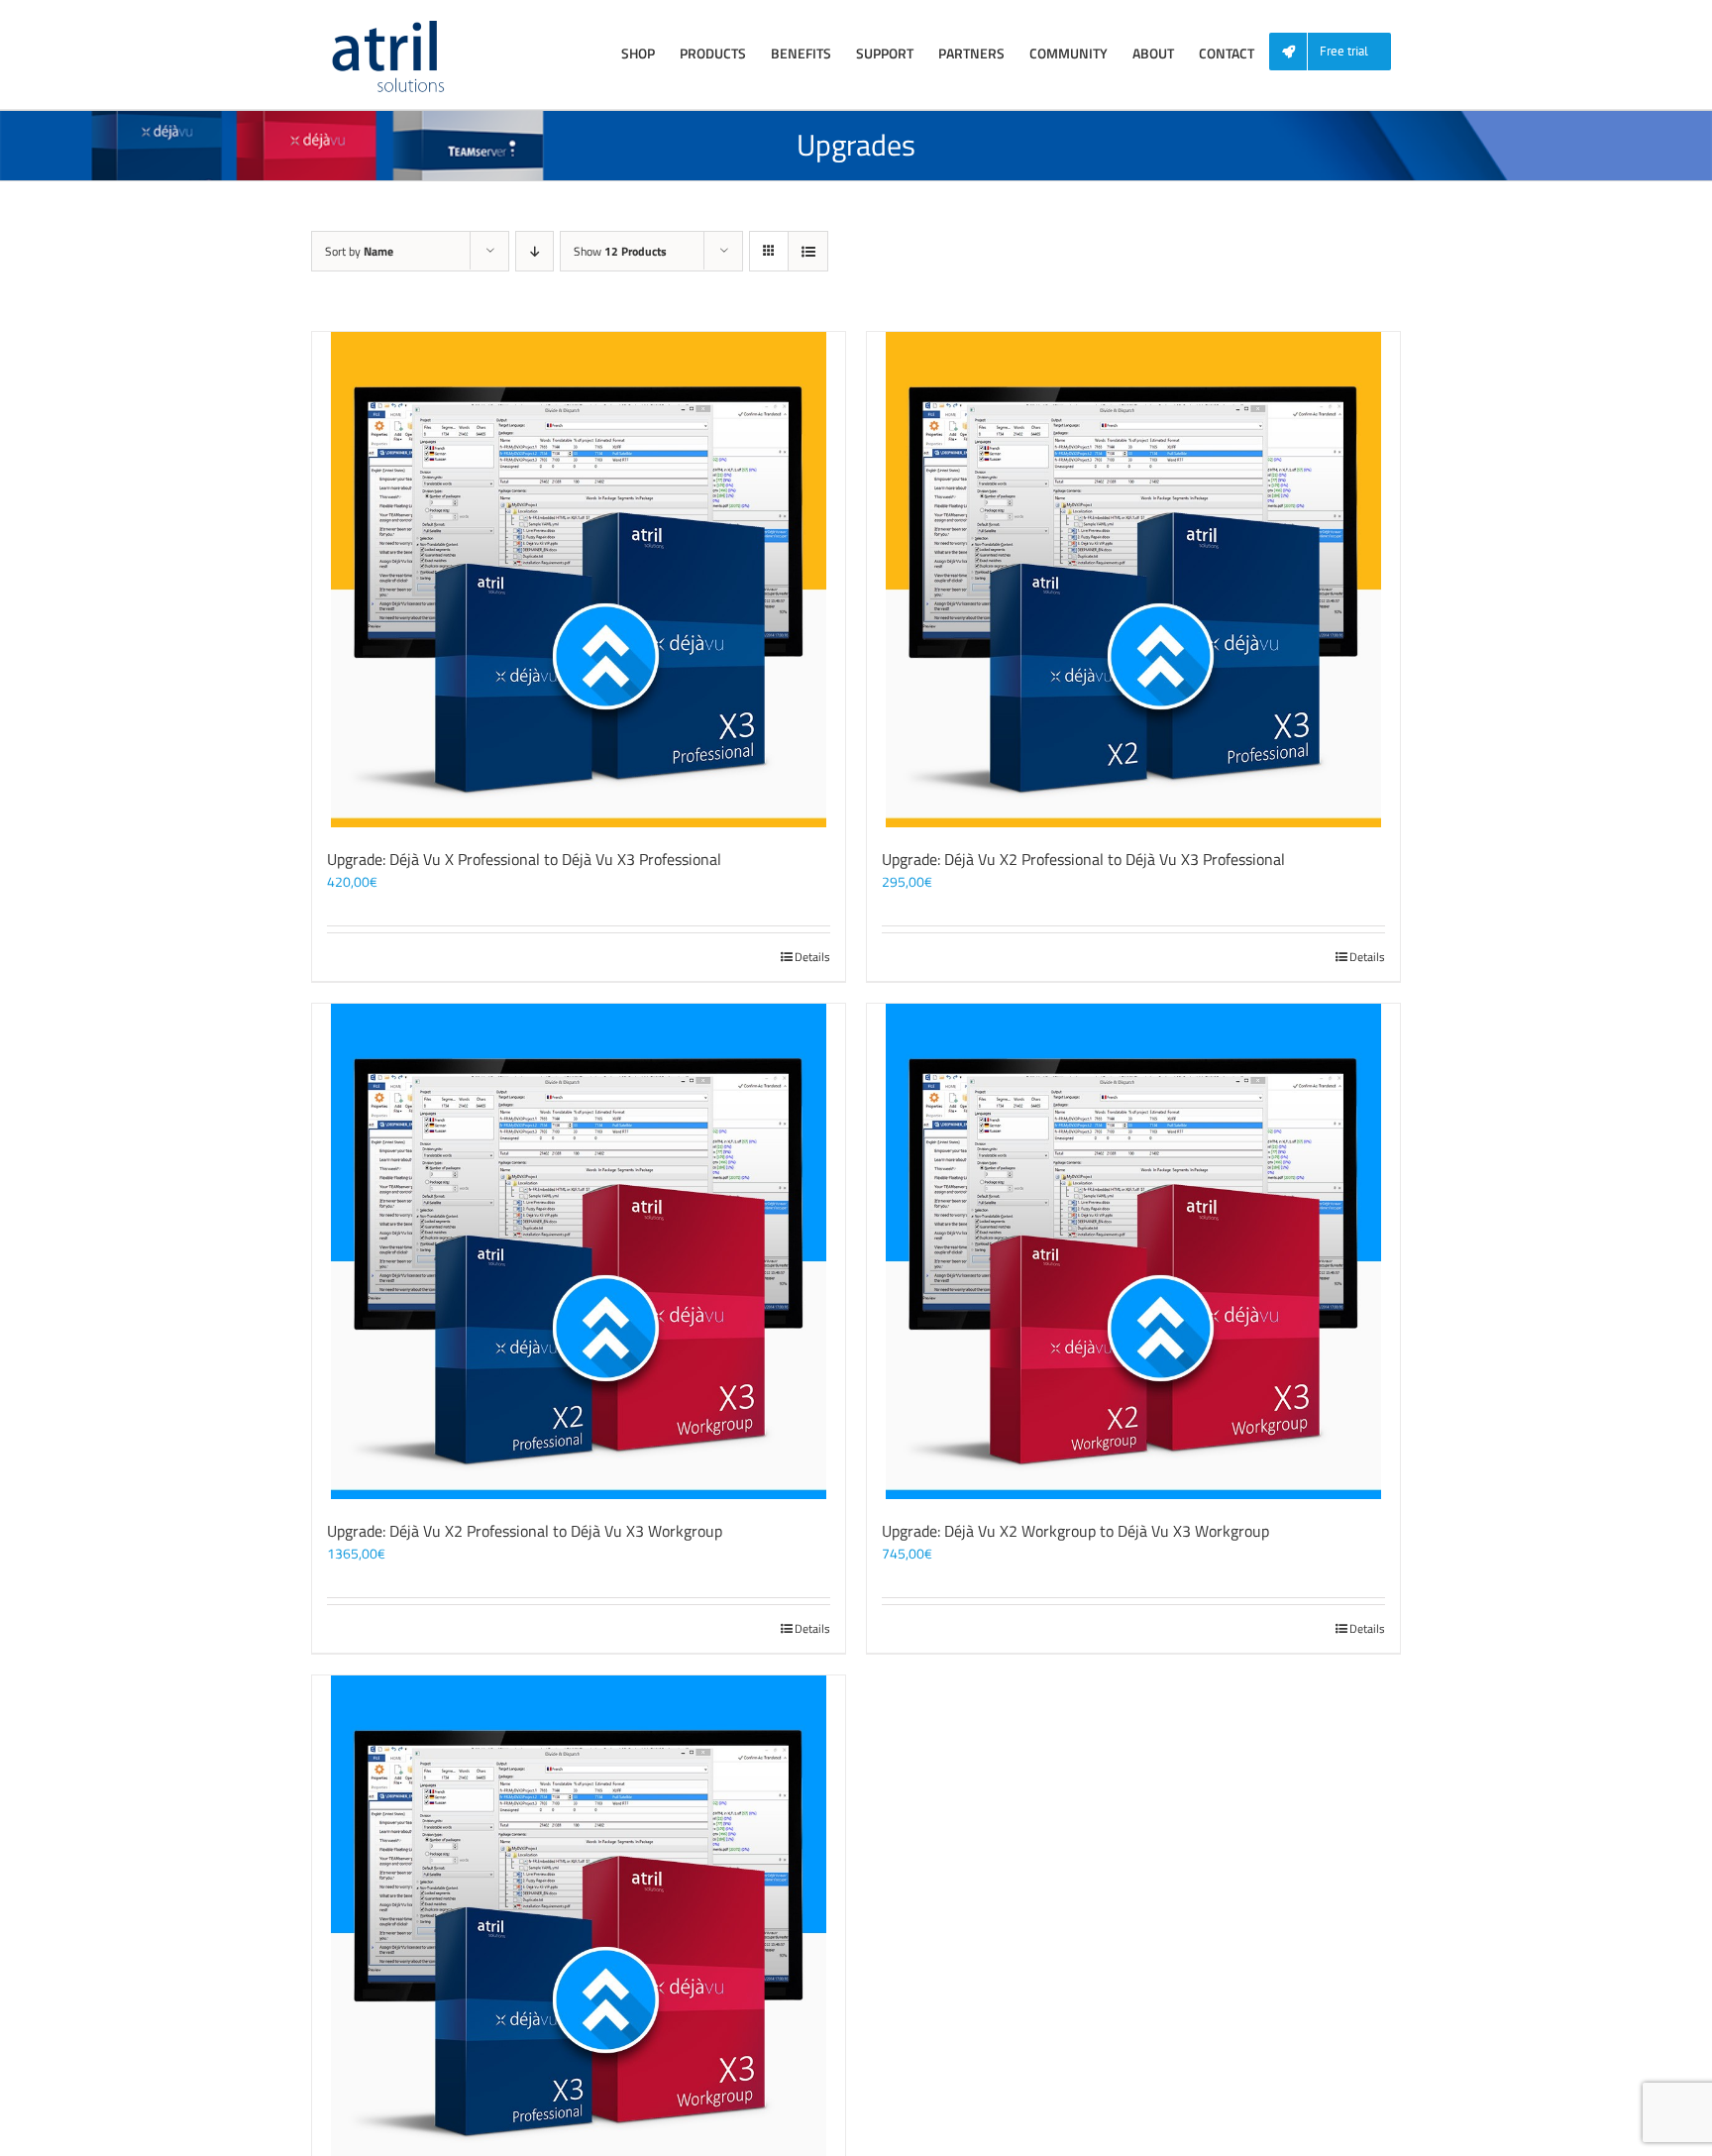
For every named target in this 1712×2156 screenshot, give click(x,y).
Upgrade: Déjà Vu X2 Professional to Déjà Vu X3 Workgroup (525, 1531)
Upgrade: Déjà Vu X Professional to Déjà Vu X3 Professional (524, 859)
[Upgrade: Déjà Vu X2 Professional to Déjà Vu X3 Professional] (1133, 580)
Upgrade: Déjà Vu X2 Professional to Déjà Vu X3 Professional (1083, 859)
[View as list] (808, 251)
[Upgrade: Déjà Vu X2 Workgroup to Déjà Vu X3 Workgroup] (1133, 1251)
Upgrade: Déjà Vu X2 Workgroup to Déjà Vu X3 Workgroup (1075, 1531)
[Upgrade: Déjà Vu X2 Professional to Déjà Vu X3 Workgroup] (579, 1251)
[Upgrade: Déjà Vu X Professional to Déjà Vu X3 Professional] (579, 580)
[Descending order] (535, 251)
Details (812, 957)
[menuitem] (1337, 52)
